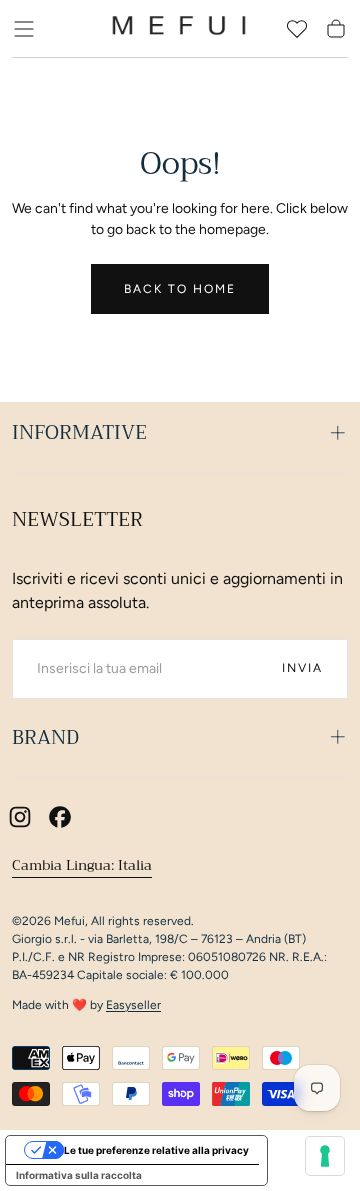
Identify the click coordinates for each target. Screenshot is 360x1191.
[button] (24, 29)
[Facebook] (60, 817)
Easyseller (133, 1005)
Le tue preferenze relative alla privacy (156, 1150)
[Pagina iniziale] (179, 29)
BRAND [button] (45, 737)
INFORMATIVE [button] (79, 432)
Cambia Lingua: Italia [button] (82, 865)
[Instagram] (20, 817)
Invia (302, 668)
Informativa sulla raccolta (79, 1175)
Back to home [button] (180, 289)
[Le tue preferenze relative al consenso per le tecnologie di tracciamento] (325, 1156)
